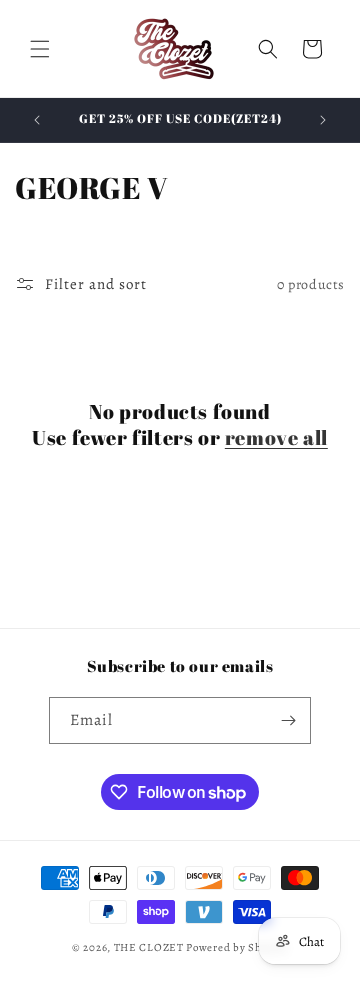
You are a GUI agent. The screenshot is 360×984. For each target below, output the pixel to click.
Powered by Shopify (237, 947)
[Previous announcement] (37, 120)
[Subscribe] (288, 720)
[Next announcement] (323, 120)
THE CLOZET (149, 947)
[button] (40, 49)
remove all (276, 438)
